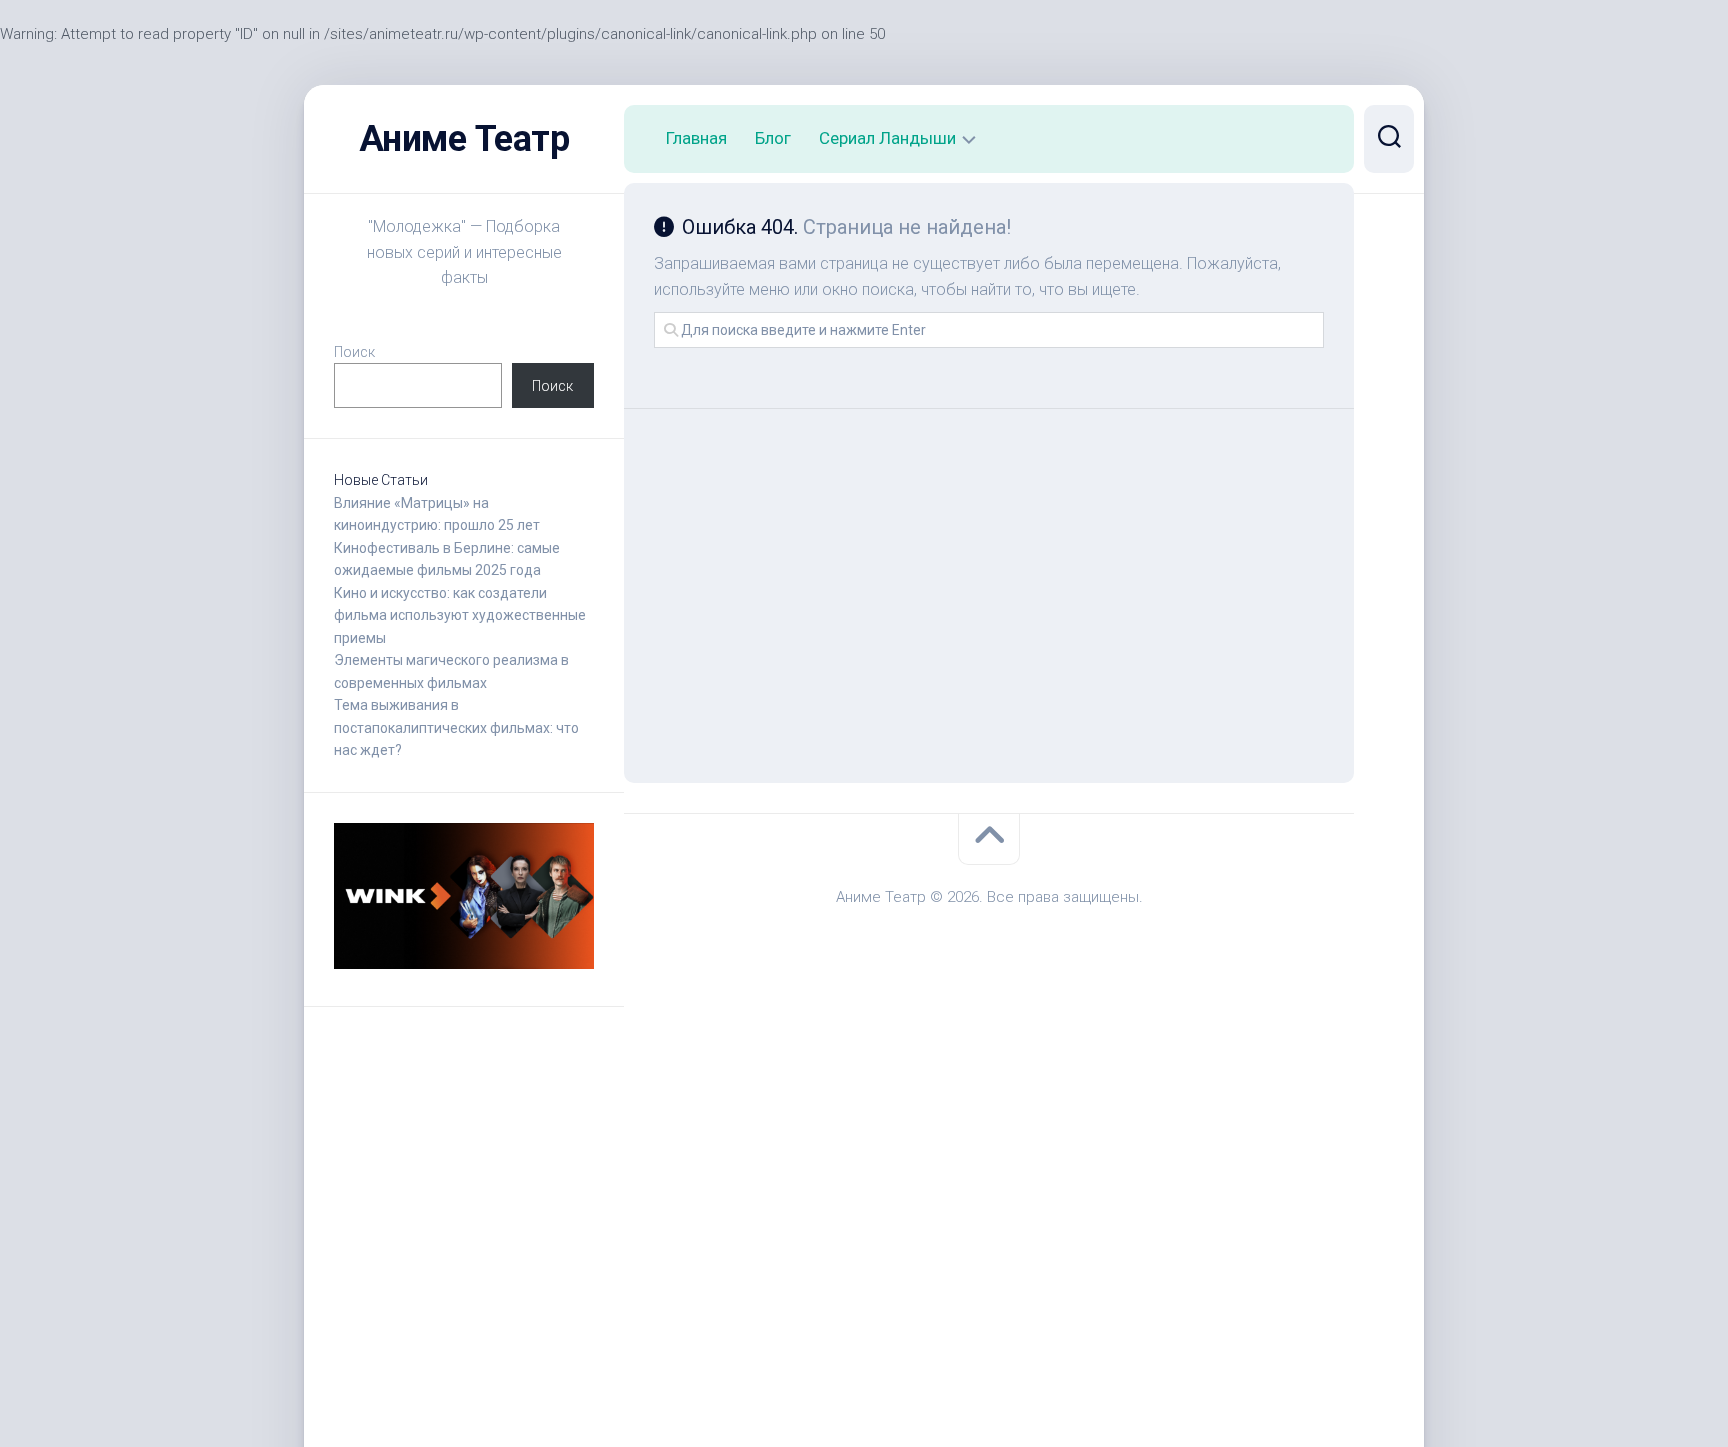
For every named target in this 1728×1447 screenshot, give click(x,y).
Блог (773, 138)
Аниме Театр (464, 139)
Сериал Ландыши (887, 138)
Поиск (354, 352)
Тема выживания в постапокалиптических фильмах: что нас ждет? (456, 727)
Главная (696, 138)
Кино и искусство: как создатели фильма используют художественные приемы (460, 615)
